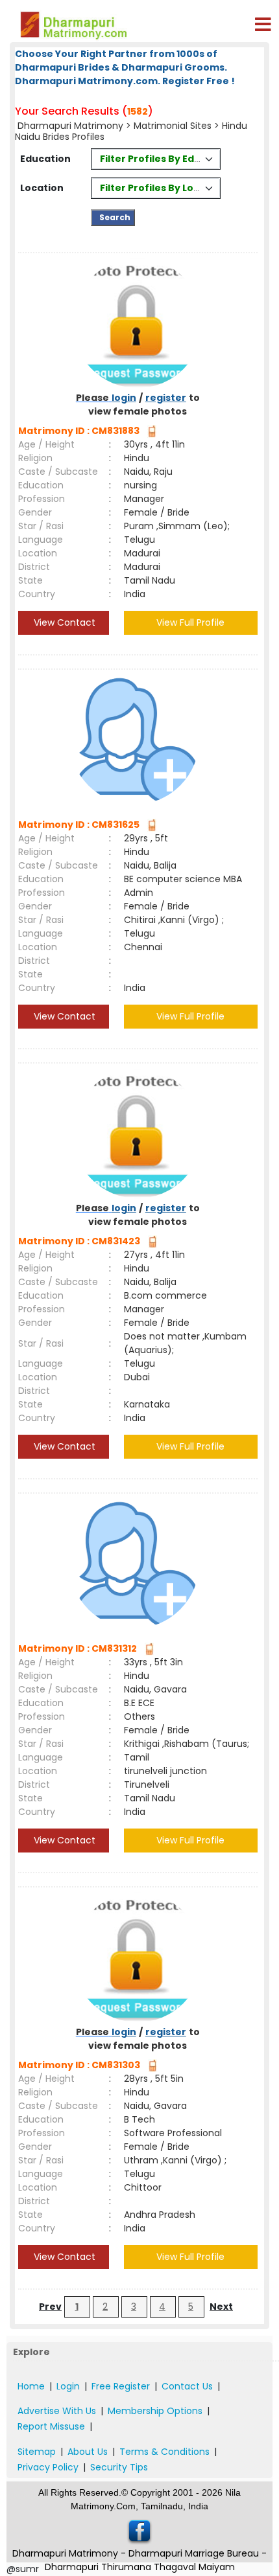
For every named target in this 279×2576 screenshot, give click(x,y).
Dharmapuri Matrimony (70, 126)
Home (31, 2386)
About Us (88, 2452)
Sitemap (37, 2452)
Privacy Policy (48, 2467)
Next (221, 2307)
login (124, 398)
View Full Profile (190, 622)
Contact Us (187, 2386)
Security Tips (119, 2467)
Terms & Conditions (164, 2452)
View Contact (63, 622)
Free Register (121, 2386)
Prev (50, 2307)
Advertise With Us (57, 2411)
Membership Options (155, 2411)
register (166, 398)
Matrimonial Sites (173, 126)
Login (68, 2386)
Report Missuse (51, 2426)
